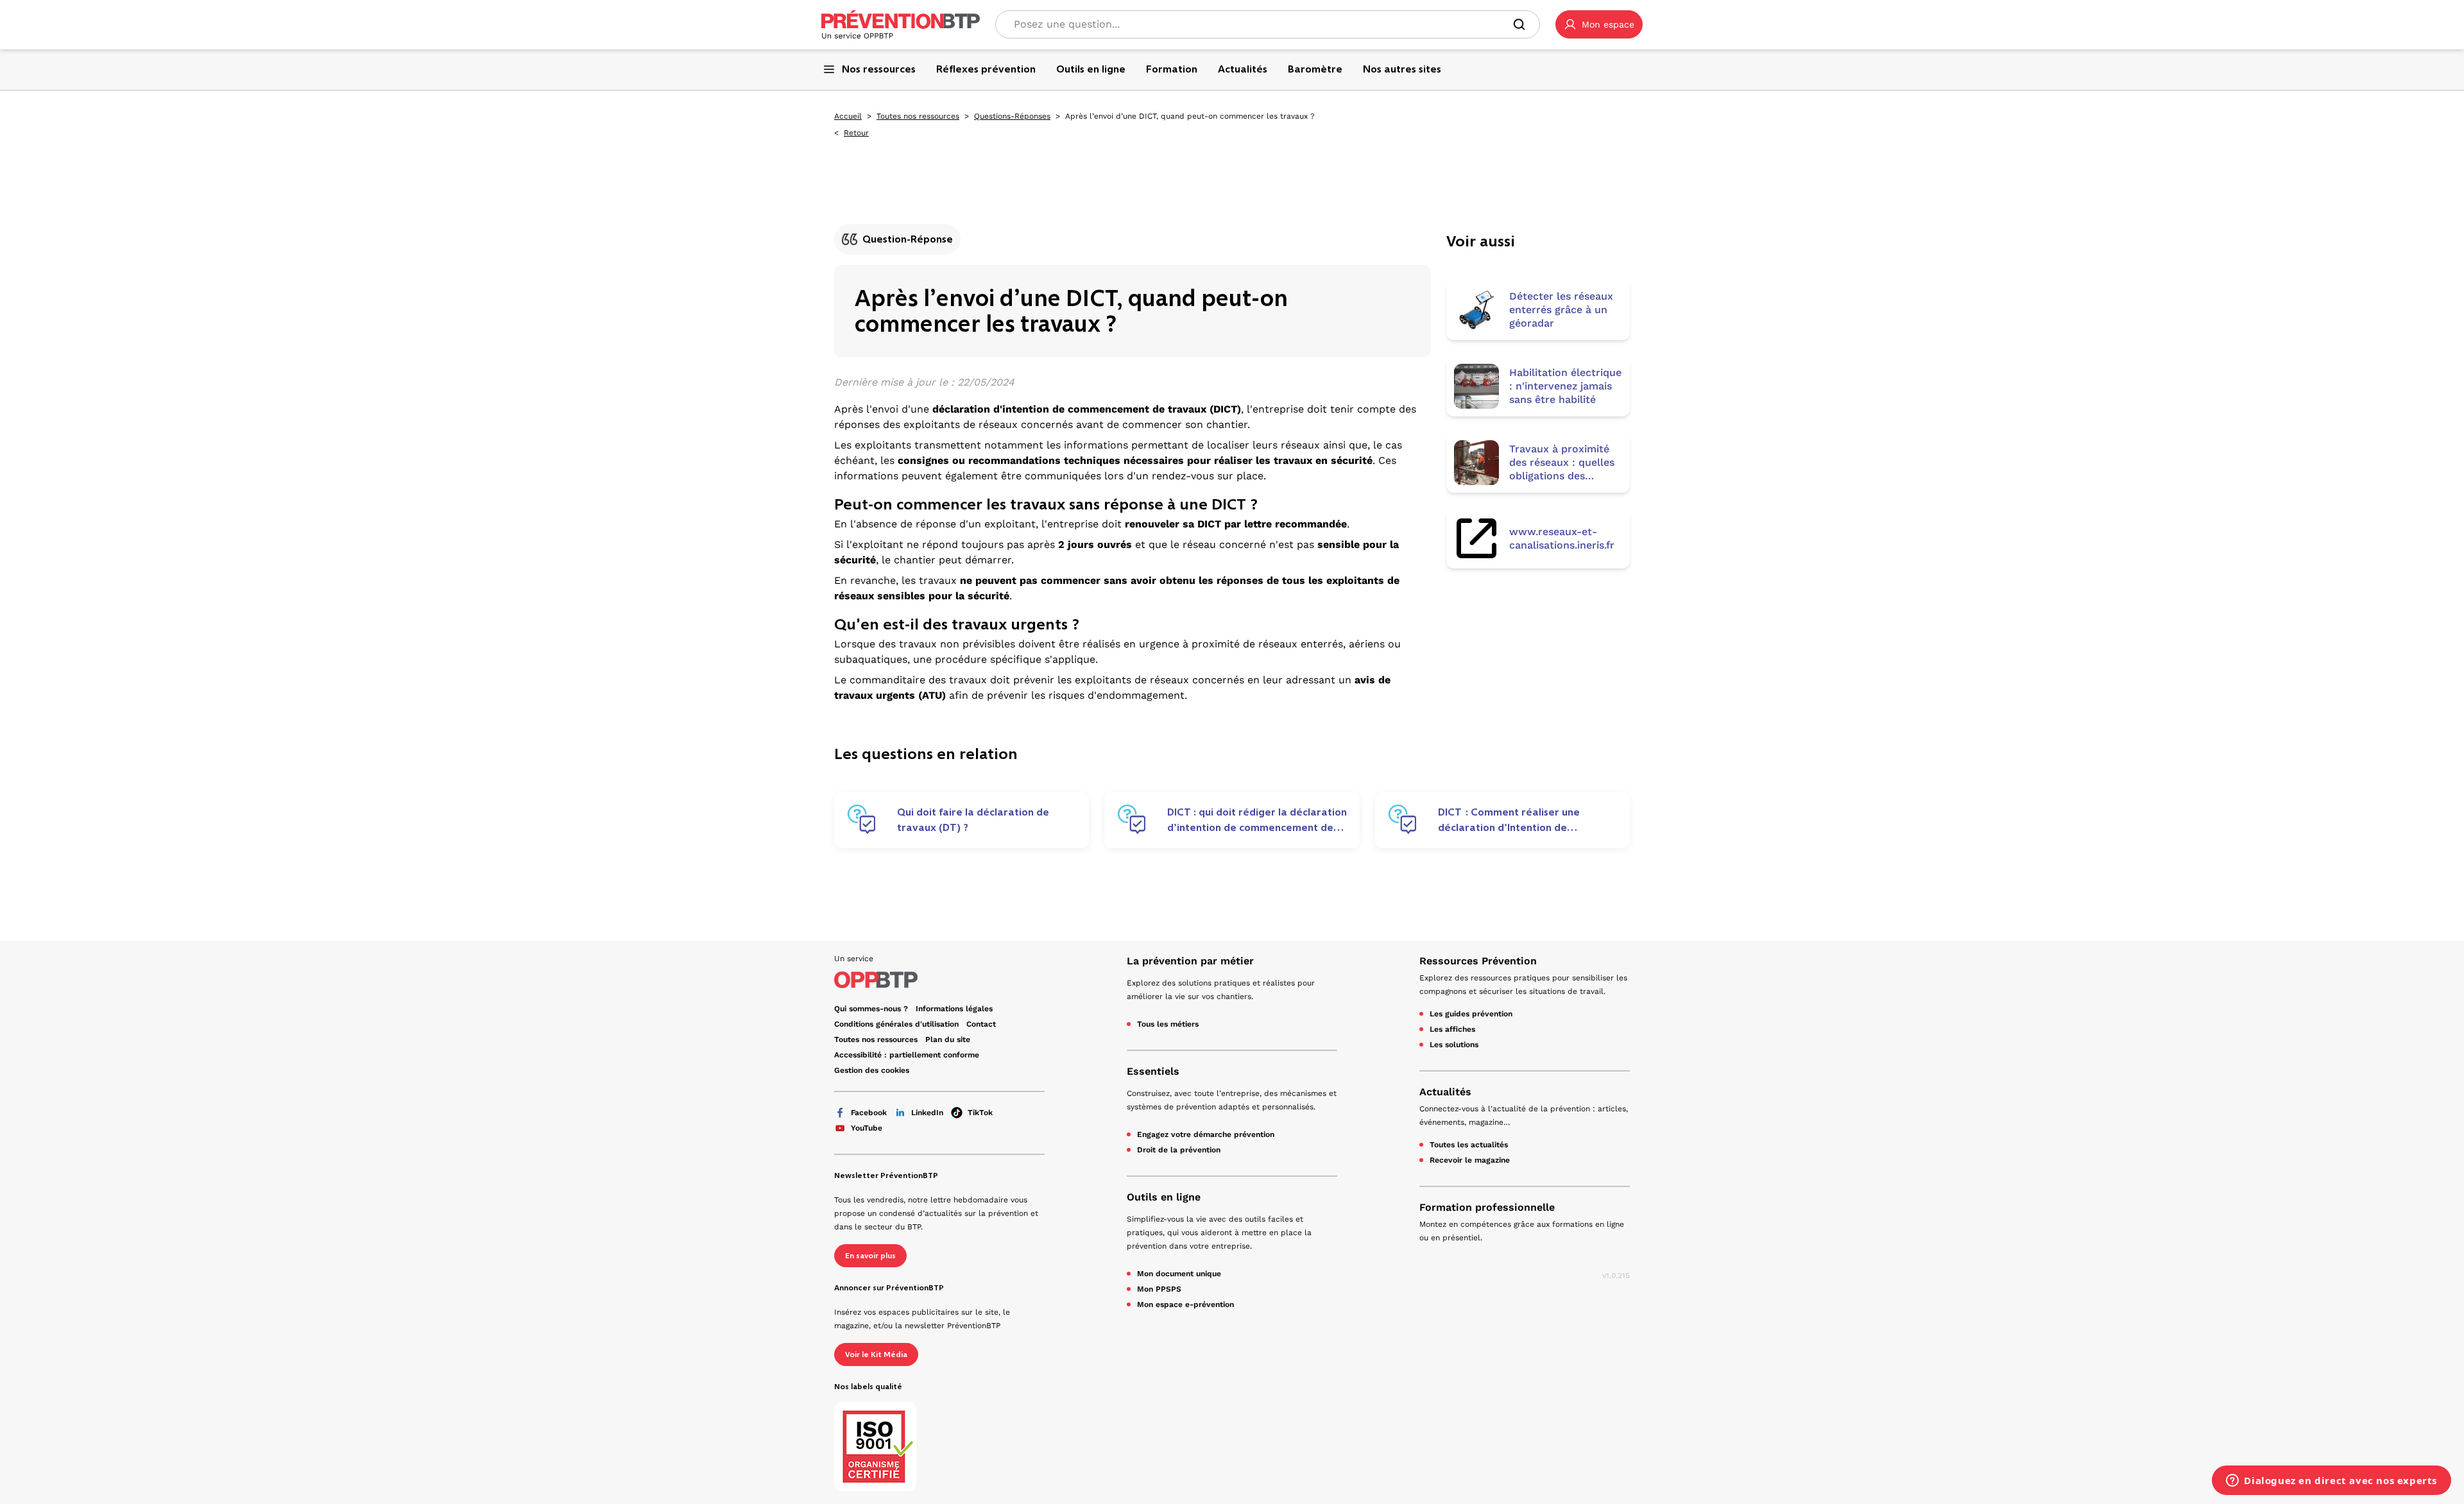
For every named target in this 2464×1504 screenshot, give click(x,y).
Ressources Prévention (1478, 961)
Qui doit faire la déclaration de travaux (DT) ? (973, 820)
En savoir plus (870, 1256)
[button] (1599, 24)
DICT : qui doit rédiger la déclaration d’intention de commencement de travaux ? (1257, 820)
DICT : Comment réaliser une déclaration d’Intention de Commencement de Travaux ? (1512, 820)
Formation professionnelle (1487, 1207)
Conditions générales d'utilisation (896, 1024)
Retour (856, 133)
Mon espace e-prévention (1185, 1304)
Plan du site (948, 1039)
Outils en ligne (1164, 1197)
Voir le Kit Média (876, 1354)
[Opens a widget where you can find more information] (2331, 1482)
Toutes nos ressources (918, 116)
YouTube (867, 1128)
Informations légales (954, 1009)
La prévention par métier (1190, 961)
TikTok (980, 1113)
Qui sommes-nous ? (871, 1009)
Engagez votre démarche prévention (1206, 1134)
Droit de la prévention (1179, 1150)
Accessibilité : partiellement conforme (907, 1055)
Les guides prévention (1471, 1014)
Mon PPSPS (1159, 1289)
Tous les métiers (1168, 1024)
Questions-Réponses (1012, 116)
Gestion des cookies (872, 1070)
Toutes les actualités (1469, 1145)
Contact (981, 1024)
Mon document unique (1179, 1274)
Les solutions (1454, 1045)
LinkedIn (927, 1113)
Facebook (869, 1113)
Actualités (1445, 1092)
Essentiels (1153, 1071)
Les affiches (1452, 1029)
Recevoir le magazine (1470, 1160)
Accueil (848, 116)
